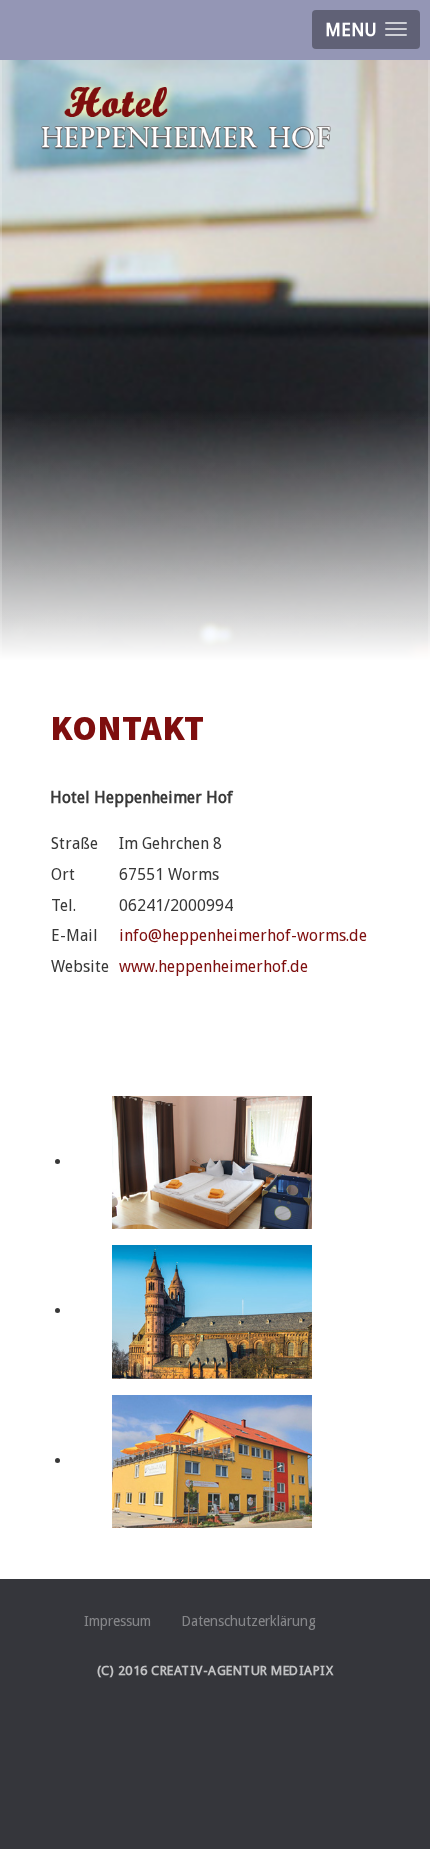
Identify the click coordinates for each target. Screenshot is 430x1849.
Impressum (117, 1621)
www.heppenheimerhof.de (213, 966)
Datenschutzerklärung (248, 1621)
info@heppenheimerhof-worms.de (243, 935)
